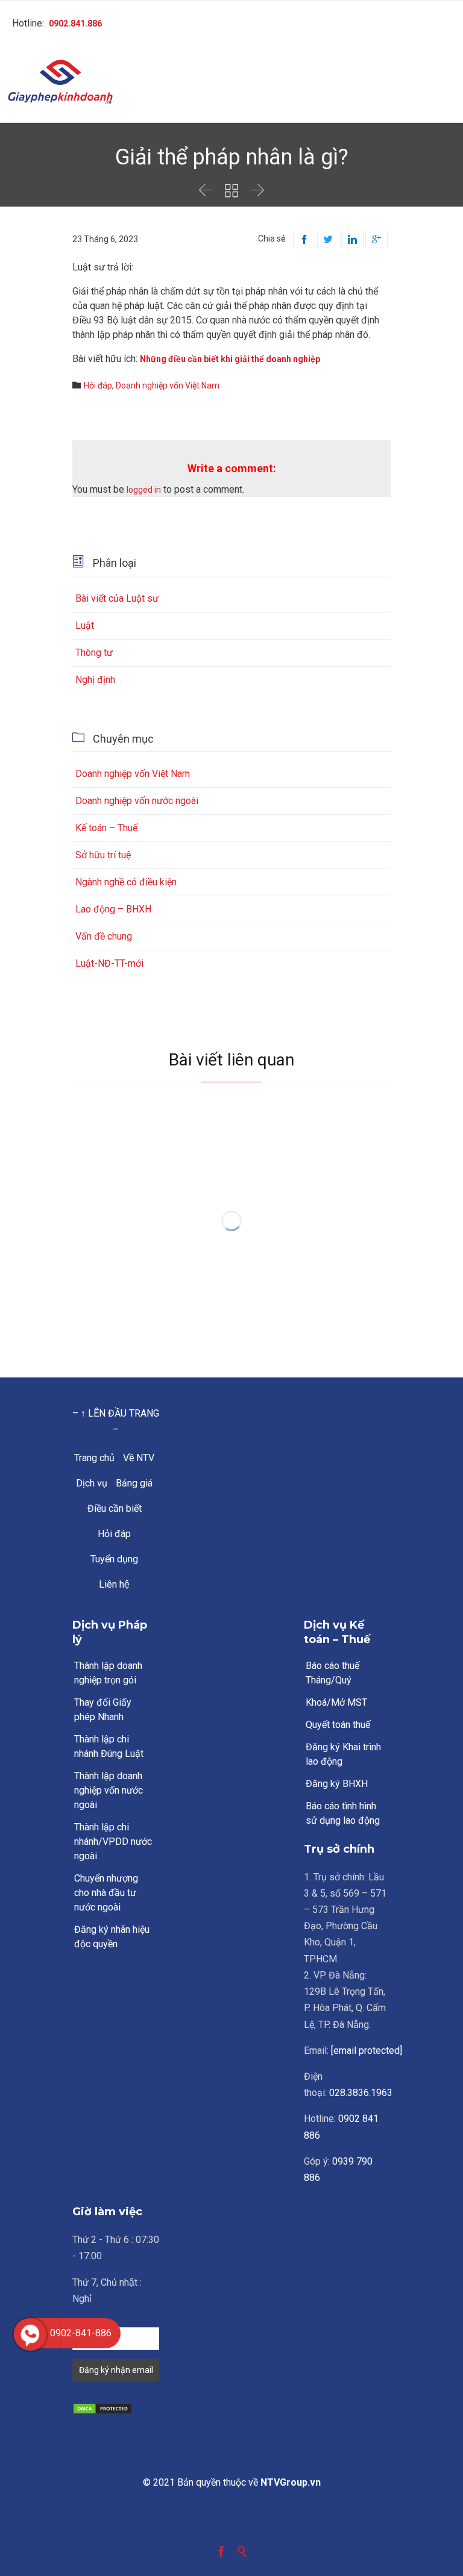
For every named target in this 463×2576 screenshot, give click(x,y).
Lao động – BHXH (113, 909)
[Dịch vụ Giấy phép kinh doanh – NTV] (231, 83)
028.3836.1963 (361, 2093)
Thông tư (94, 653)
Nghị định (95, 680)
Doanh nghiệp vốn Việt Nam (168, 385)
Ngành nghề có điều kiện (126, 882)
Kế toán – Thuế (106, 828)
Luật (85, 625)
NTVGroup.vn (291, 2482)
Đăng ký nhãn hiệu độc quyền (112, 1937)
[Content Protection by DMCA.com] (116, 2409)
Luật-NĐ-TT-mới (109, 963)
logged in (144, 490)
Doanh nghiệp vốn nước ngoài (137, 801)
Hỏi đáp (98, 385)
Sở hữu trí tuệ (103, 855)
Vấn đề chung (104, 936)
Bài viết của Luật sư (117, 598)
